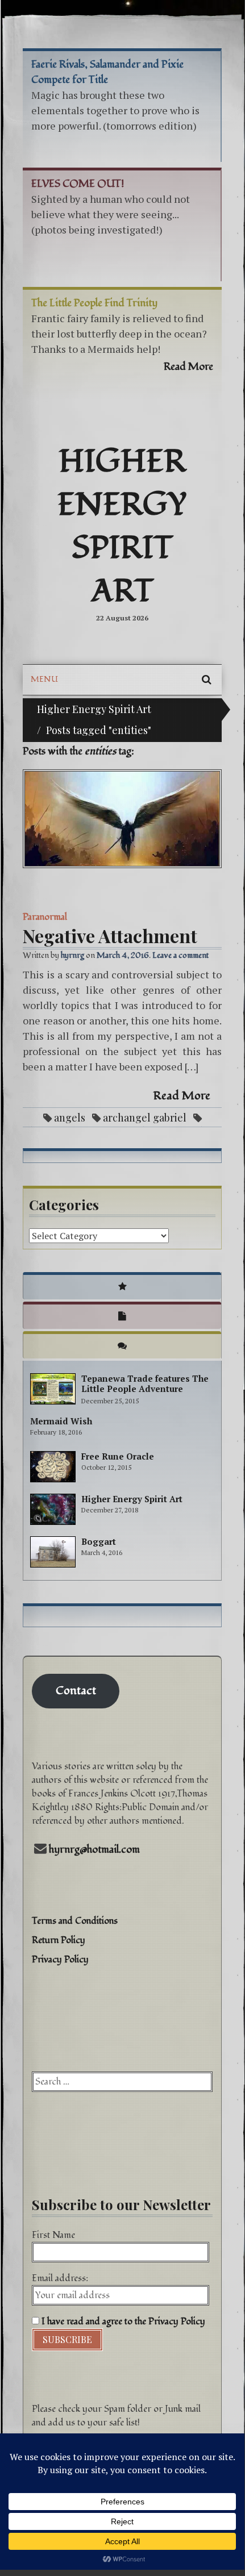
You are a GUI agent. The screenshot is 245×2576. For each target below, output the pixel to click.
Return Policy (59, 1940)
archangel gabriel (145, 1118)
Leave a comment (180, 955)
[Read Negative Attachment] (122, 819)
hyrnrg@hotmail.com (94, 1850)
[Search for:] (122, 2082)
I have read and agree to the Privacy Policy (122, 2321)
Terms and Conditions (75, 1921)
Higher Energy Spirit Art (122, 527)
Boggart (99, 1541)
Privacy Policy (60, 1960)
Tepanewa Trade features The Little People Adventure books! (145, 1389)
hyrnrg (72, 955)
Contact (76, 1691)
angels (70, 1118)
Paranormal (45, 917)
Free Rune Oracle (118, 1456)
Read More (182, 1096)
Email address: (60, 2278)
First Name (53, 2235)
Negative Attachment (110, 935)
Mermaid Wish (61, 1421)
